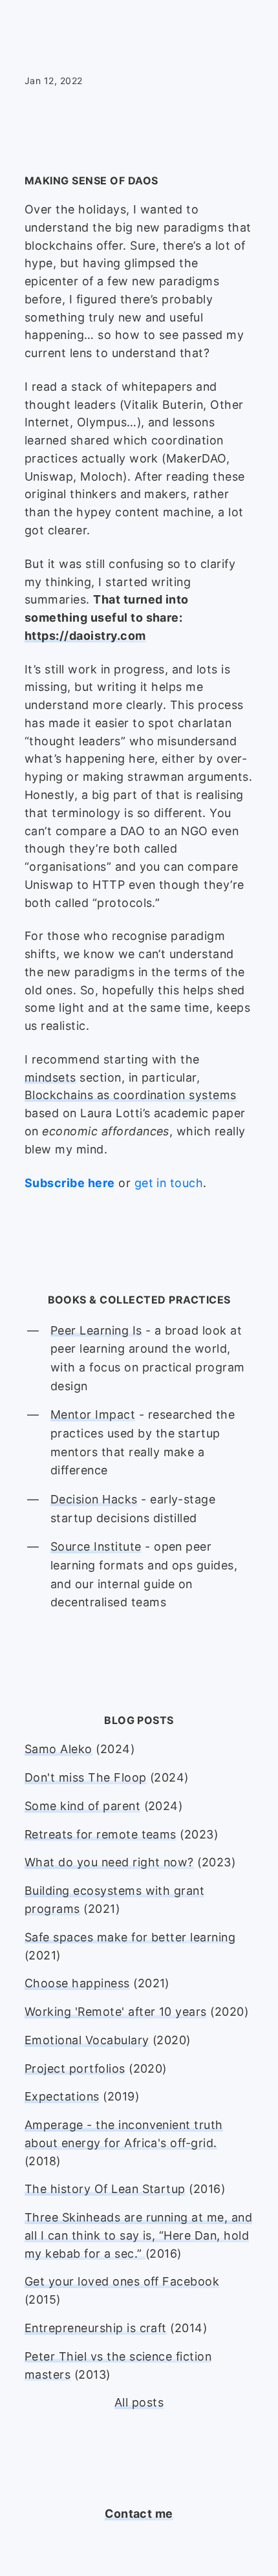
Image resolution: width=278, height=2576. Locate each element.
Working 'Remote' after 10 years (116, 2012)
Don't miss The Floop (86, 1777)
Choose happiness (77, 1983)
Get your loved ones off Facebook (122, 2281)
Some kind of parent (82, 1806)
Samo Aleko (59, 1749)
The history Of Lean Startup (105, 2189)
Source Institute (96, 1546)
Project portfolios (75, 2068)
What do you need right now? (109, 1862)
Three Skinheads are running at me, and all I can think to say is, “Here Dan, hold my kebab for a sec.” (138, 2235)
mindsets (50, 1077)
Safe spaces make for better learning (130, 1937)
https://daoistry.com (85, 636)
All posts (139, 2402)
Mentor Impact (93, 1414)
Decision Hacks (94, 1499)
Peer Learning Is (96, 1330)
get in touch (169, 1183)
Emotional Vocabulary (87, 2040)
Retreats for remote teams (101, 1834)
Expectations (62, 2096)
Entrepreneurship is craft (96, 2328)
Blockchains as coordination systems (131, 1095)
